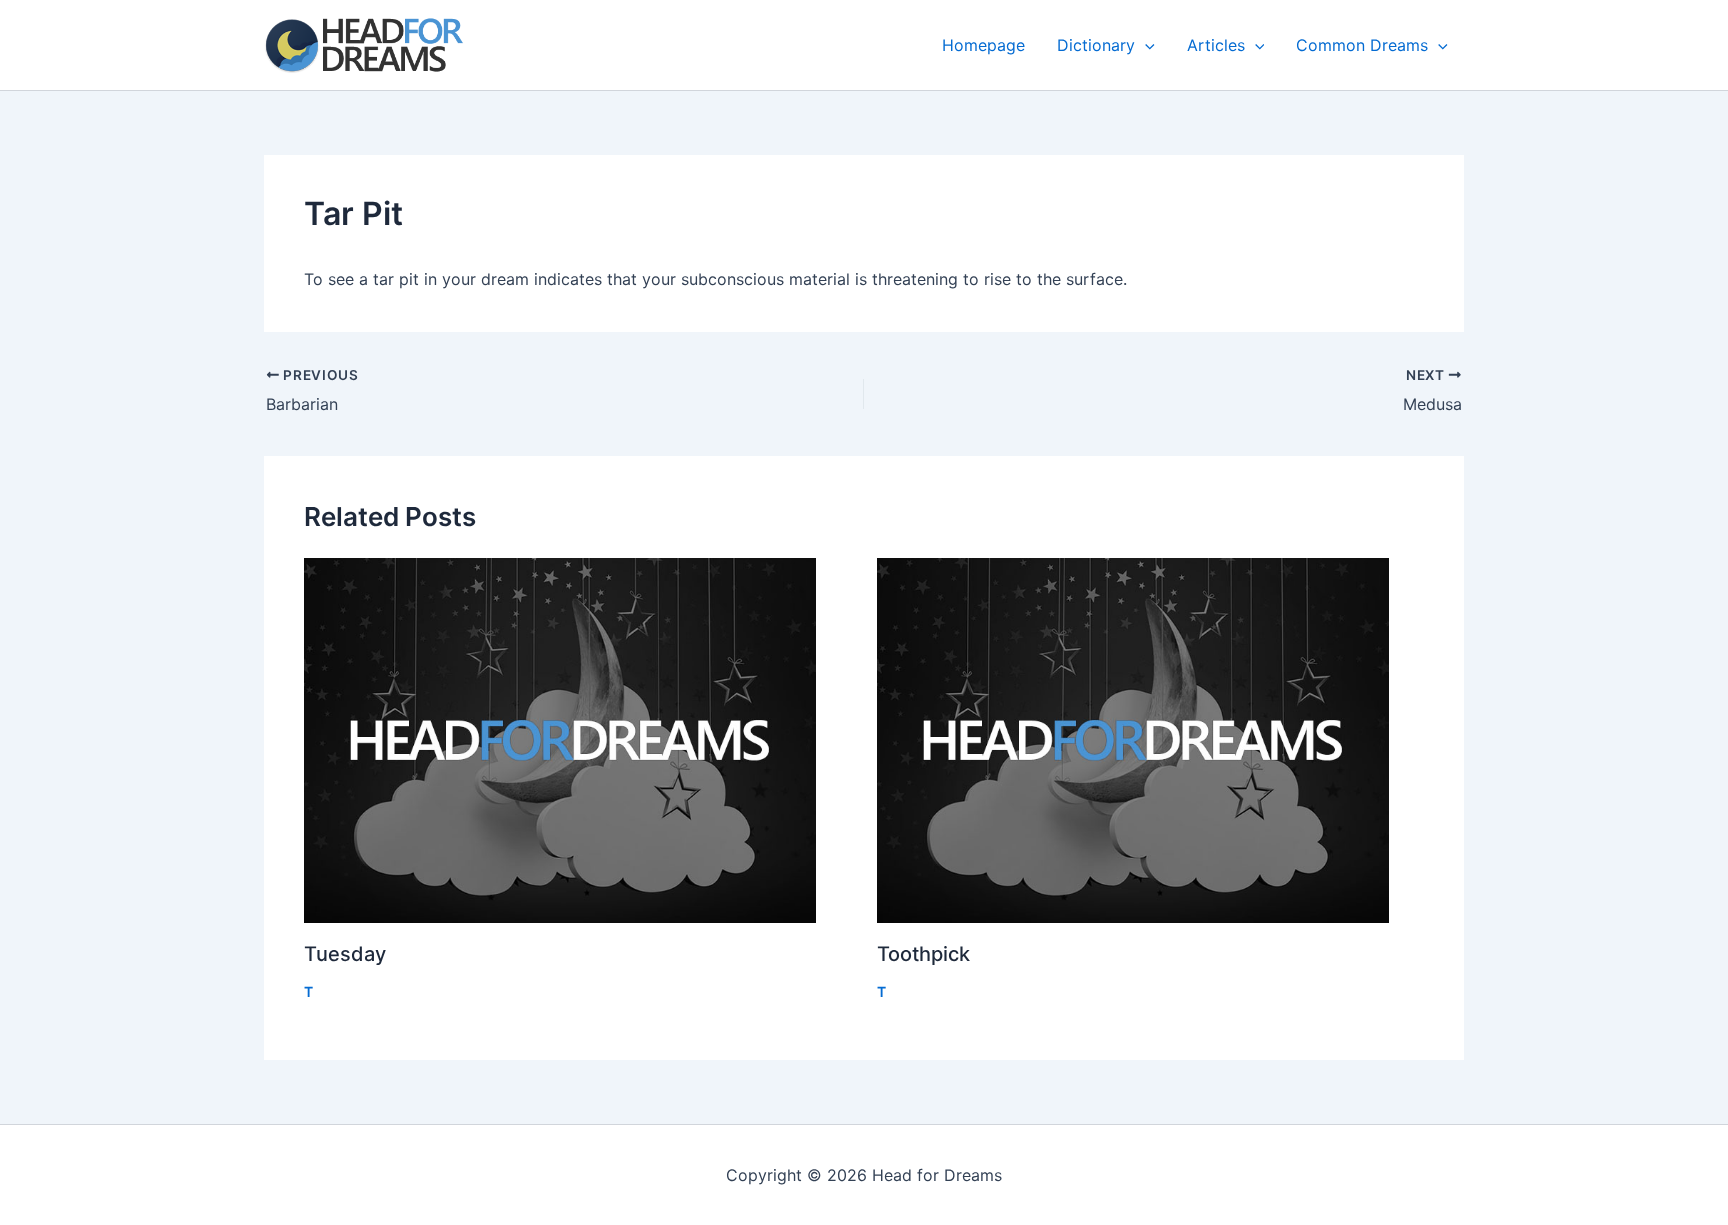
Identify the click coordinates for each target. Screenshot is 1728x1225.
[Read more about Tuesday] (578, 740)
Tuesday (345, 954)
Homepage (983, 45)
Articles (1216, 45)
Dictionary (1096, 45)
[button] (1145, 45)
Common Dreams (1362, 45)
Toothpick (923, 954)
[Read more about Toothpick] (1151, 740)
